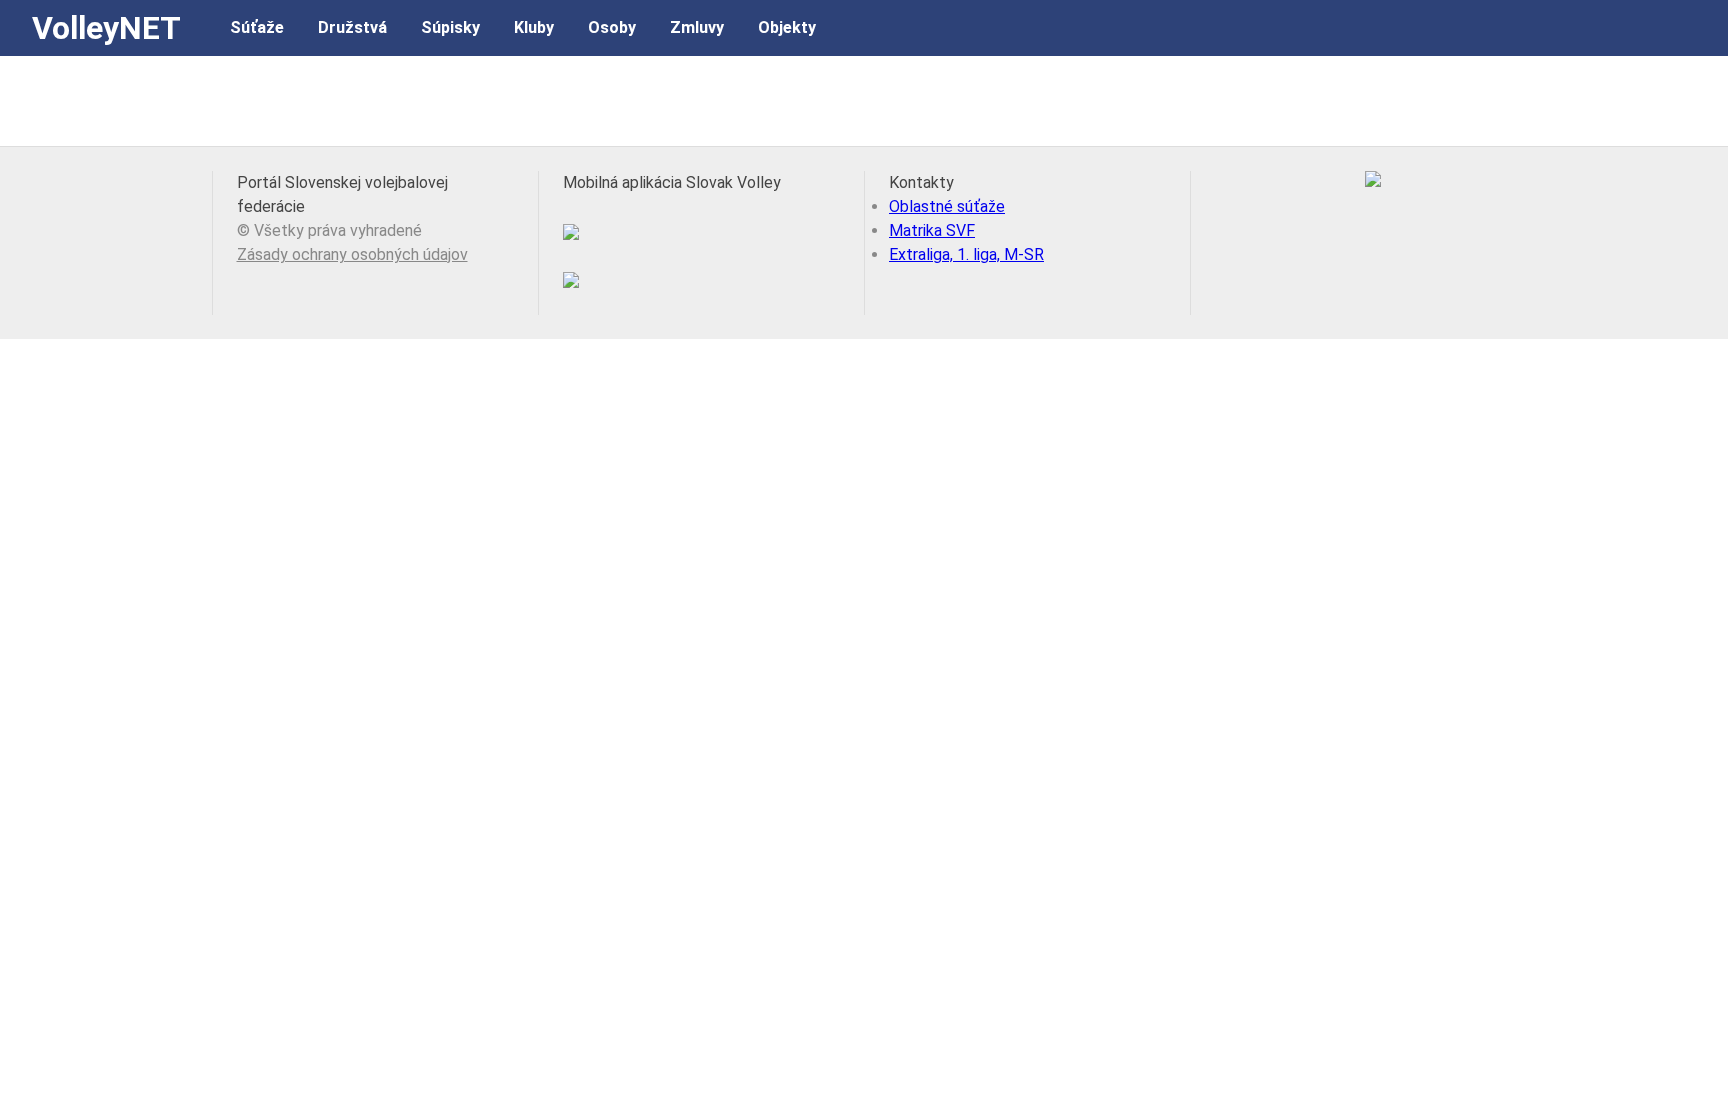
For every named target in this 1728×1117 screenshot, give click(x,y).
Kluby (534, 27)
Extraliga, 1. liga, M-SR (966, 254)
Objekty (787, 27)
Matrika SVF (932, 230)
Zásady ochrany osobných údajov (352, 254)
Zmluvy (697, 27)
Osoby (612, 27)
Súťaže (257, 27)
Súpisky (450, 27)
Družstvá (352, 27)
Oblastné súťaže (947, 206)
